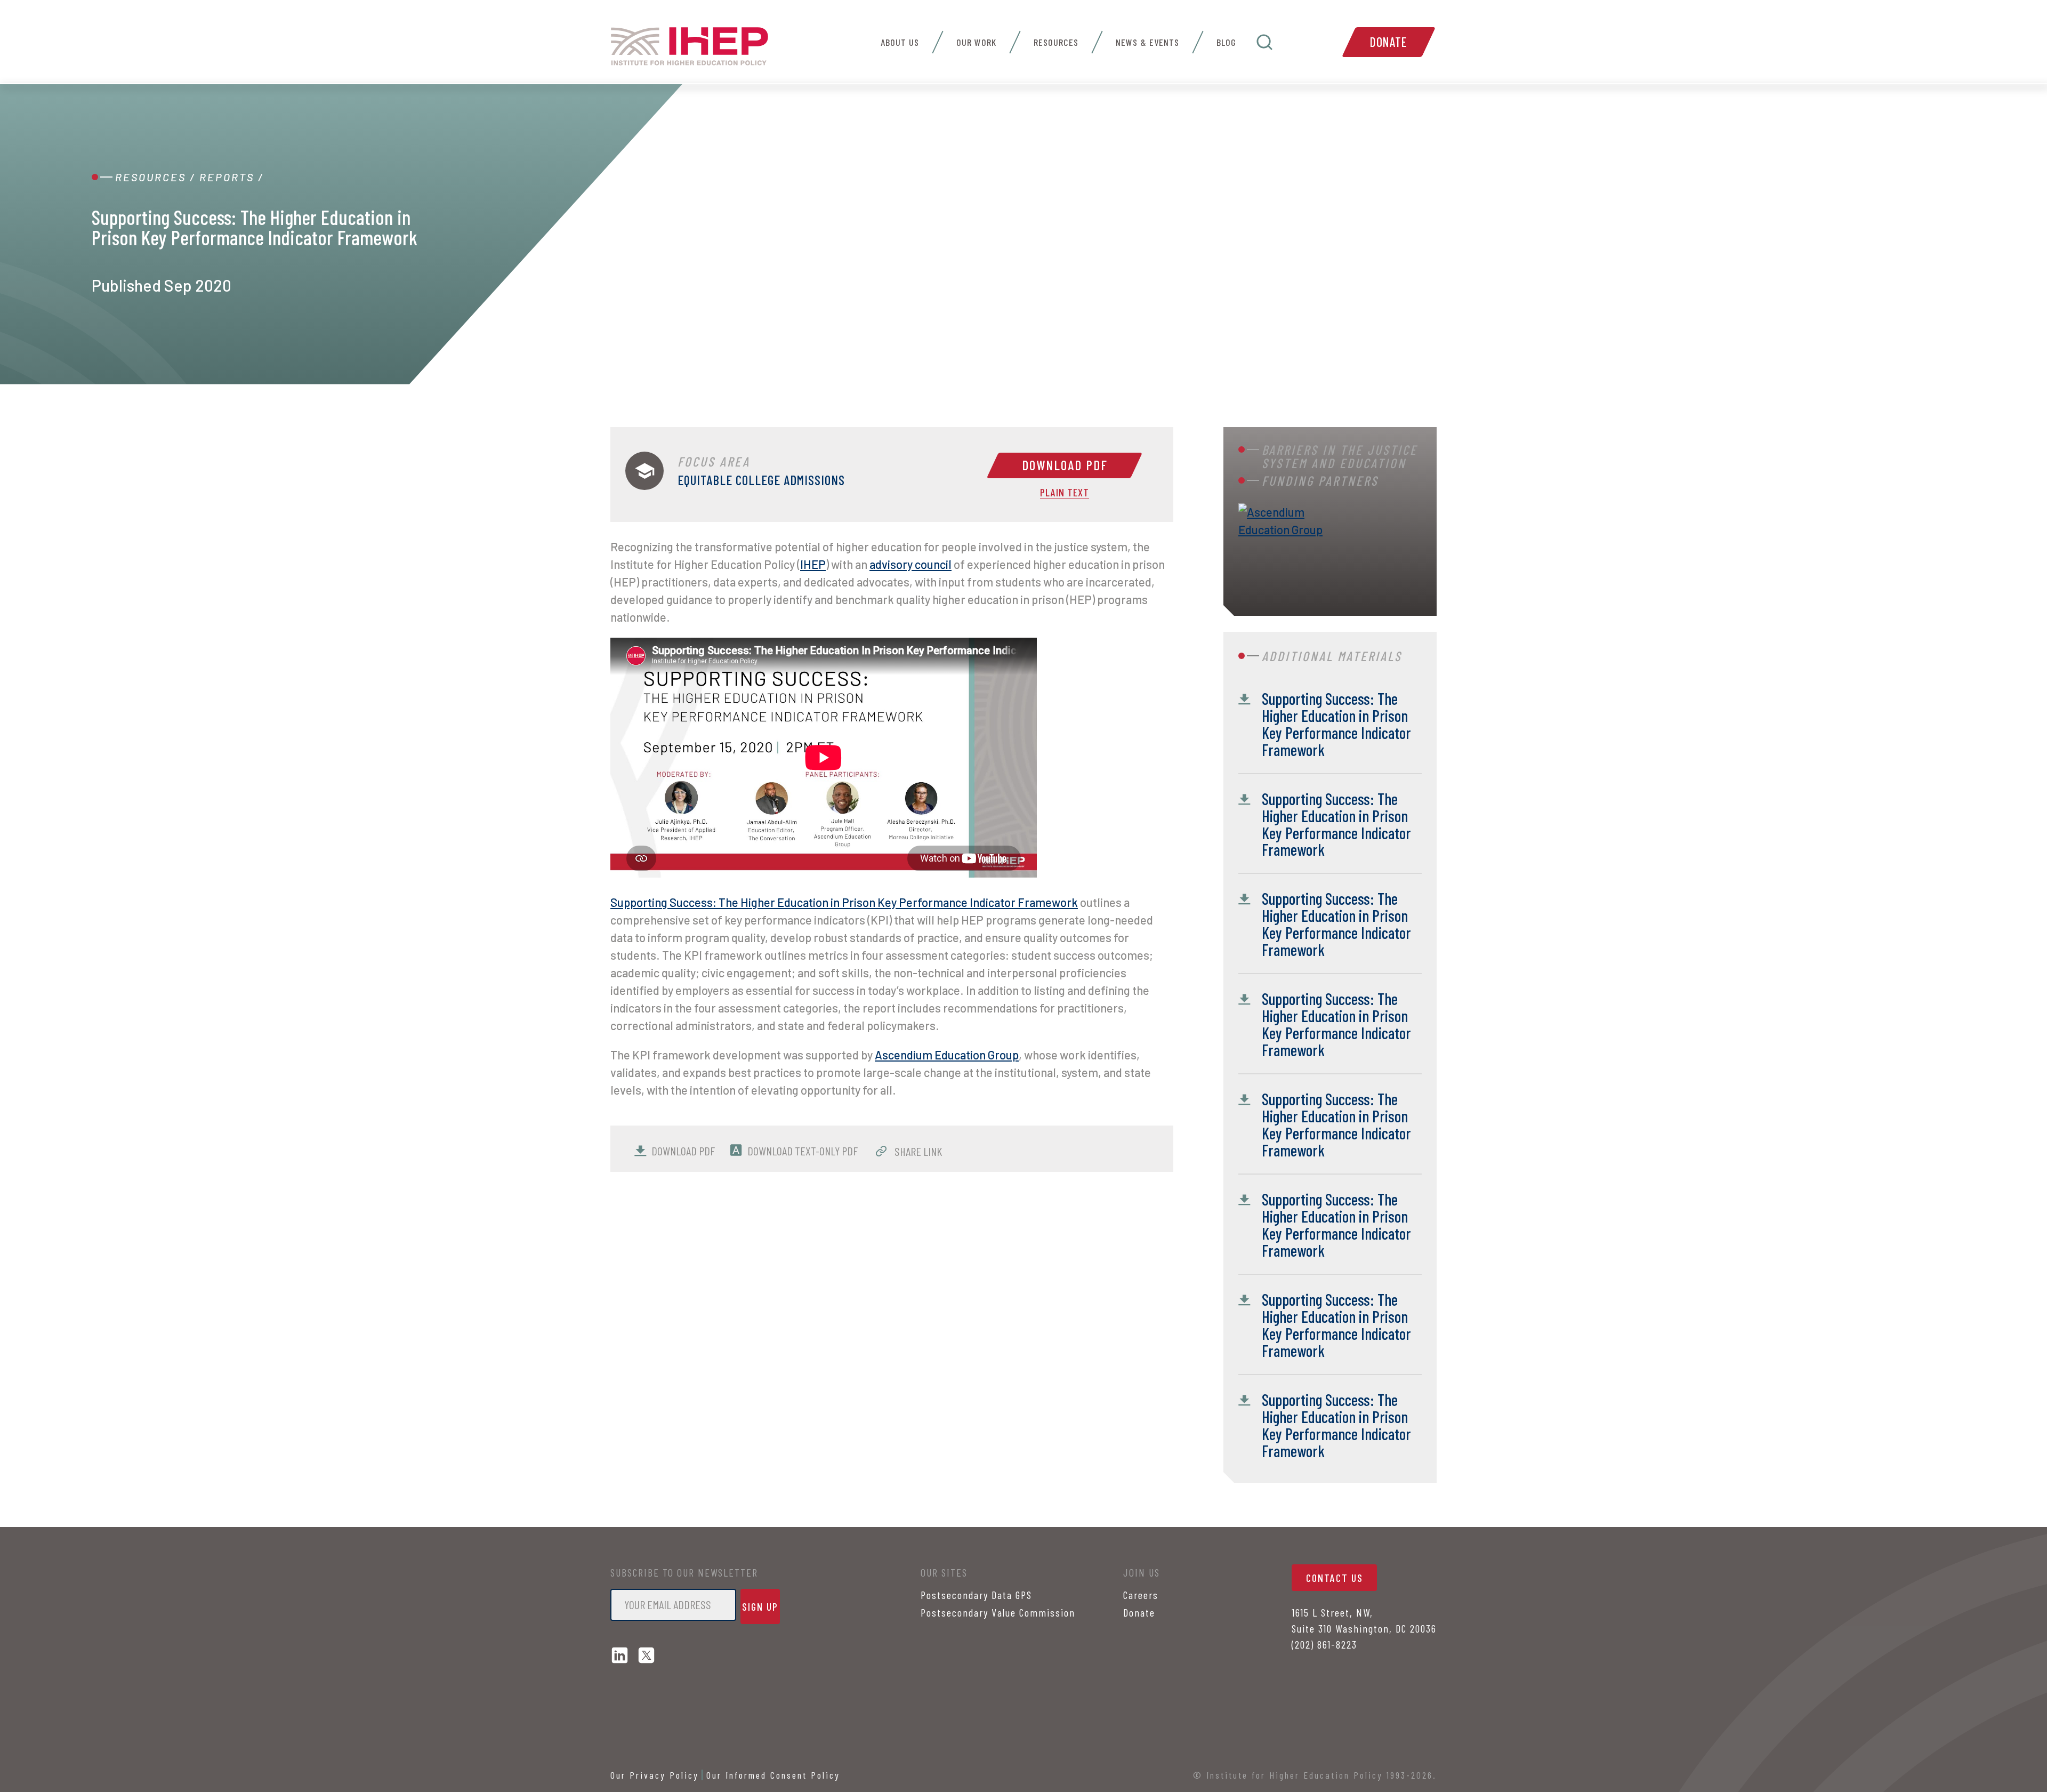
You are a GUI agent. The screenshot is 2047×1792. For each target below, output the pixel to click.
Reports (227, 177)
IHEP (813, 564)
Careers (1141, 1595)
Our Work (976, 42)
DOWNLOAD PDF (683, 1151)
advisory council (910, 564)
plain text (1065, 493)
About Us (900, 42)
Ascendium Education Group (947, 1055)
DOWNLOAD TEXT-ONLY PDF (803, 1151)
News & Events (1147, 42)
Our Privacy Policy (655, 1775)
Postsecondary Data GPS (976, 1595)
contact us (1335, 1578)
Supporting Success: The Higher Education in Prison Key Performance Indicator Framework (844, 902)
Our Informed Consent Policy (773, 1775)
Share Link (917, 1151)
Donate (1389, 42)
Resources (1056, 42)
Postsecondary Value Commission (998, 1612)
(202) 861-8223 (1324, 1644)
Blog (1226, 42)
